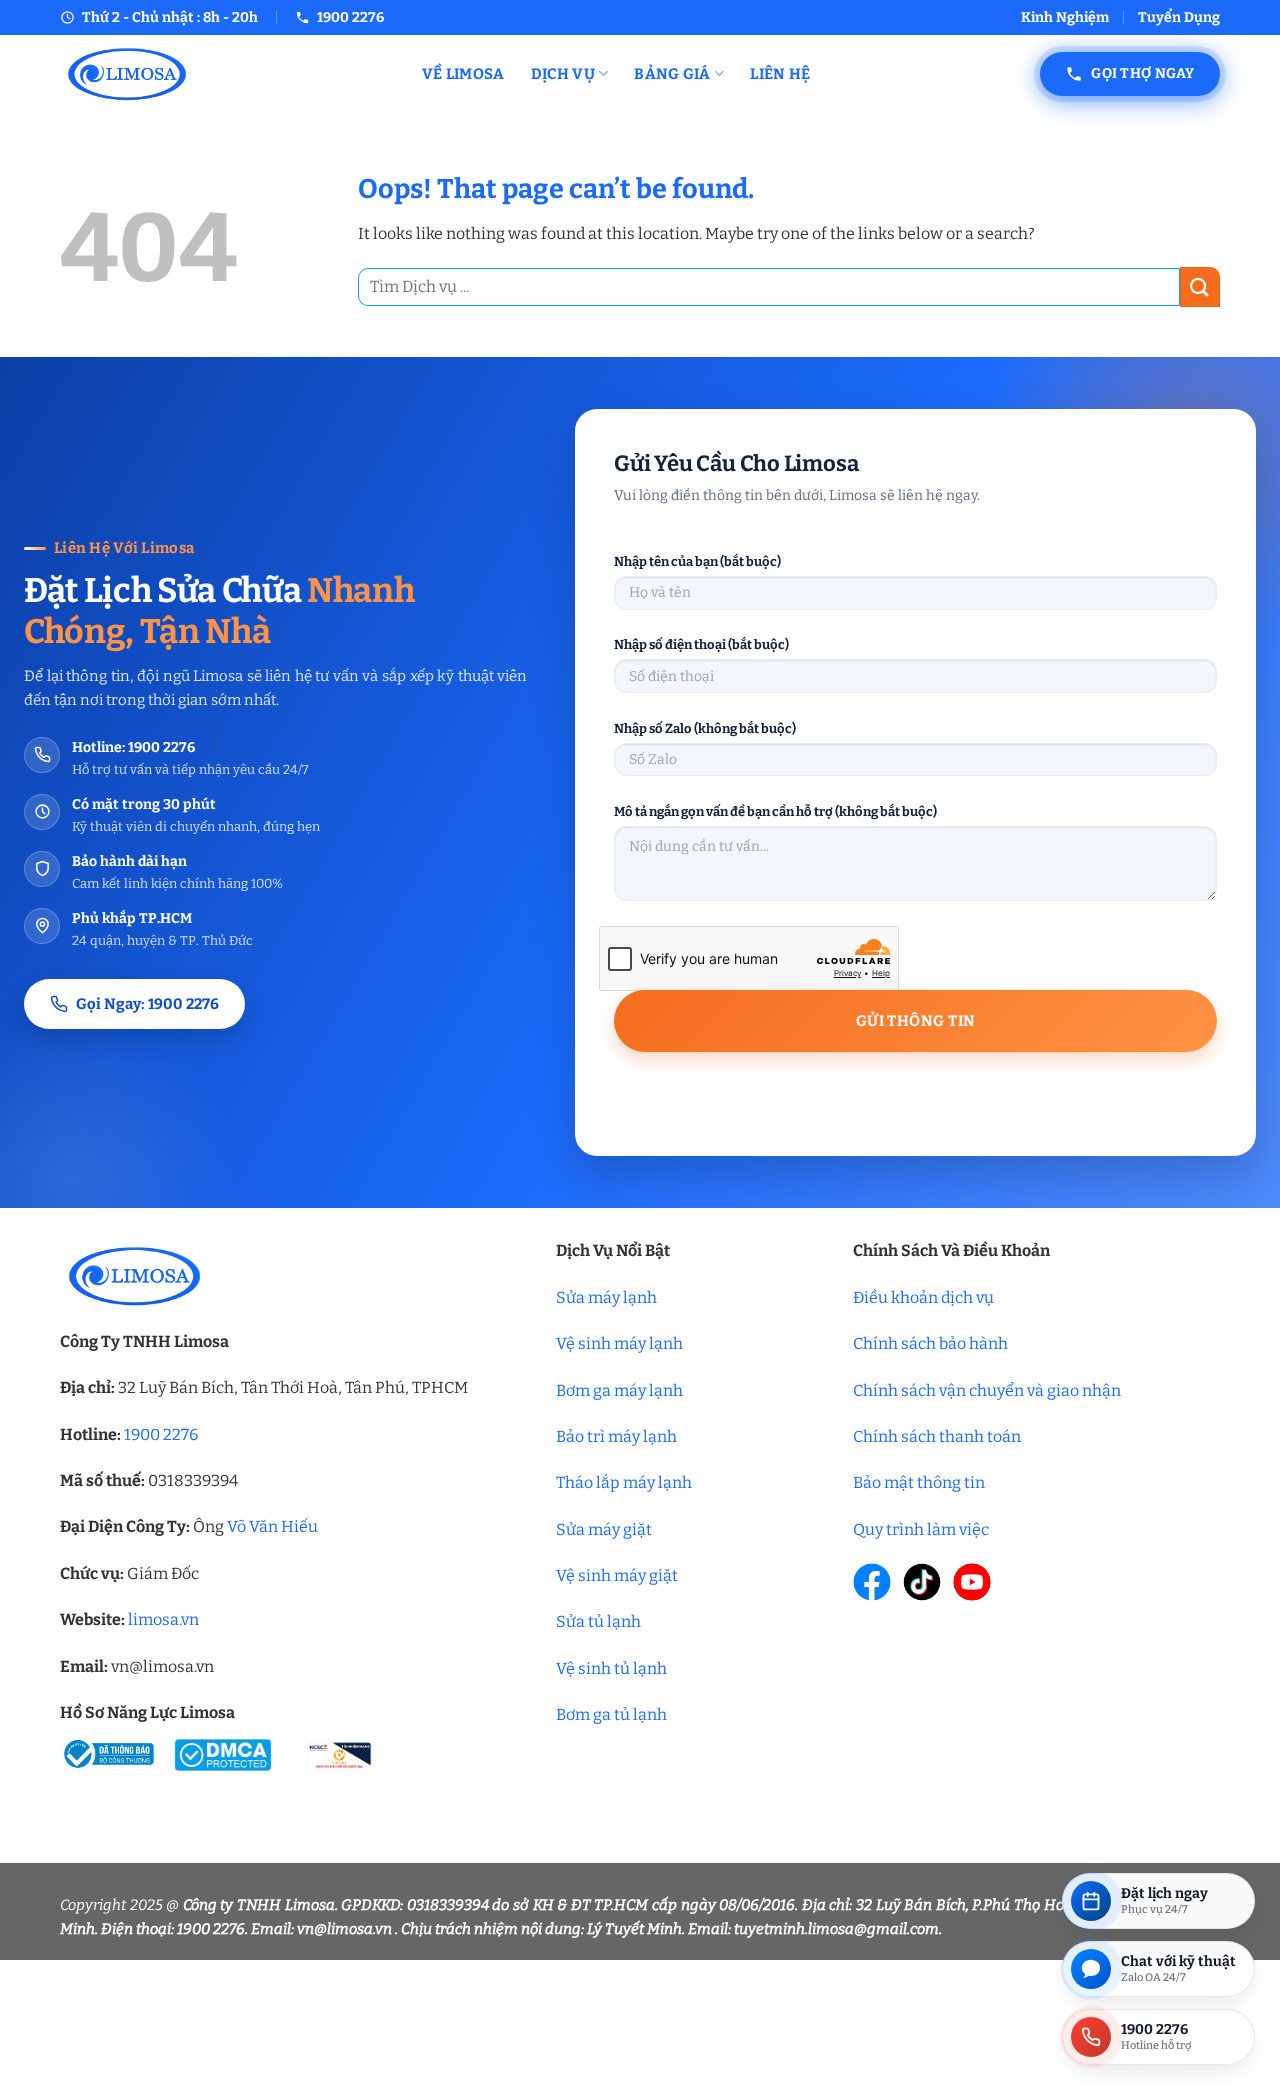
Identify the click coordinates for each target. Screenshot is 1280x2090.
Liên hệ (780, 74)
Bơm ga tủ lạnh (611, 1714)
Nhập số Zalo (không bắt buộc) (705, 728)
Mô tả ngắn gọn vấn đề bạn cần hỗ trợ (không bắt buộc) (775, 811)
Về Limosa (463, 74)
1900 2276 (161, 1434)
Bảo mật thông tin (919, 1482)
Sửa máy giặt (604, 1529)
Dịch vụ (563, 74)
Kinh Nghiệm (1065, 17)
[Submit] (1200, 286)
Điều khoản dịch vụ (923, 1297)
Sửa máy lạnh (606, 1297)
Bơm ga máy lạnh (619, 1390)
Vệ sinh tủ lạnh (611, 1668)
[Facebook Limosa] (872, 1582)
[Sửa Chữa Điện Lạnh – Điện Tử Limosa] (226, 73)
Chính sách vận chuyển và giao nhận (987, 1390)
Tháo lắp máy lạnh (624, 1482)
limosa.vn (163, 1619)
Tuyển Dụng (1179, 17)
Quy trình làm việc (921, 1529)
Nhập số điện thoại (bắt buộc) (701, 644)
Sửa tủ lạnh (598, 1621)
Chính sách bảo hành (930, 1343)
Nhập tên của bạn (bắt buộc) (697, 561)
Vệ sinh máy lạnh (619, 1343)
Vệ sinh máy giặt (617, 1575)
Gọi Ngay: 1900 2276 (147, 1004)
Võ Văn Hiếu (272, 1526)
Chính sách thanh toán (937, 1436)
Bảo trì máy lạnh (616, 1436)
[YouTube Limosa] (972, 1582)
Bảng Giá (672, 74)
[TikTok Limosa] (922, 1582)
